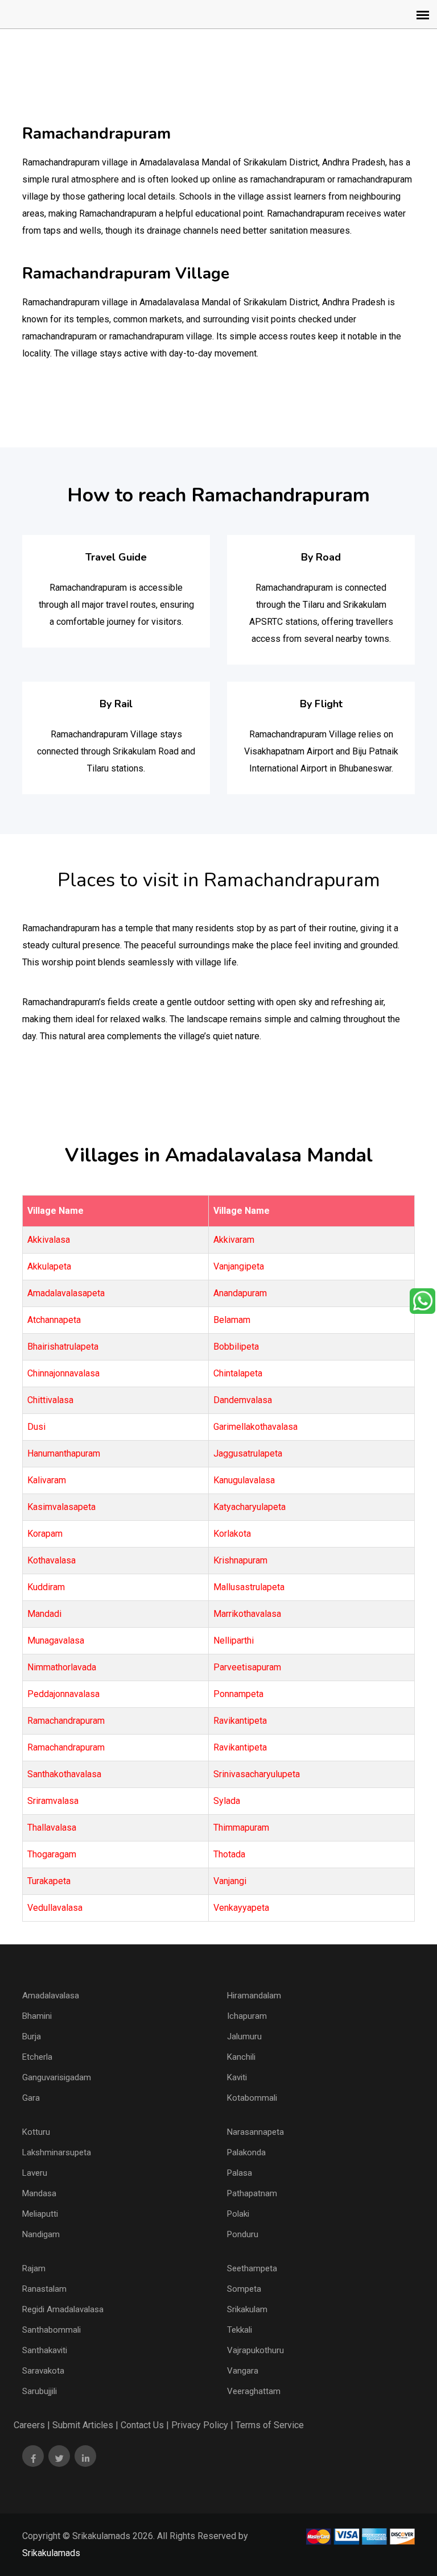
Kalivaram (47, 1480)
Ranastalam (44, 2289)
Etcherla (37, 2057)
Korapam (45, 1534)
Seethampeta (252, 2268)
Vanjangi (230, 1881)
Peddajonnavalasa (63, 1694)
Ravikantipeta (240, 1721)
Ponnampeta (238, 1694)
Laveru (35, 2173)
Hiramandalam (254, 1996)
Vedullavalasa (55, 1908)
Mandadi (44, 1614)
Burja (32, 2036)
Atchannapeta (54, 1320)
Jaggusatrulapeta (248, 1453)
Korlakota (232, 1534)
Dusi (36, 1427)
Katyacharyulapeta (250, 1507)
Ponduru (243, 2234)
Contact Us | (145, 2425)
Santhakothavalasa (64, 1774)
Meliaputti (40, 2214)
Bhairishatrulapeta (63, 1347)
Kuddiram (46, 1587)
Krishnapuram (240, 1560)
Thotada (229, 1854)
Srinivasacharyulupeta (257, 1774)
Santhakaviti (45, 2350)
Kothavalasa (51, 1560)
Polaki (238, 2214)
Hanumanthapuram (64, 1453)
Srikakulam (247, 2309)
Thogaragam (52, 1854)
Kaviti (237, 2077)
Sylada (227, 1801)
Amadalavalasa (51, 1996)
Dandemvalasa (243, 1400)
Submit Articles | (85, 2425)
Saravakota (43, 2371)
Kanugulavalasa (244, 1480)
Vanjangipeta (239, 1266)
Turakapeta (49, 1881)
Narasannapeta (255, 2132)
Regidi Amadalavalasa (63, 2309)
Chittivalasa (50, 1400)
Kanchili (241, 2057)
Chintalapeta (238, 1373)
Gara (31, 2098)
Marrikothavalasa (247, 1614)
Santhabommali (51, 2330)
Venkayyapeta (241, 1908)
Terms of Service (270, 2425)
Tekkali (240, 2330)
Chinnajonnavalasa (63, 1373)
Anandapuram (240, 1293)
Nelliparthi (234, 1640)
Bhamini (37, 2016)
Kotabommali (252, 2098)
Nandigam (41, 2234)
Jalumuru (244, 2036)
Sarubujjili (40, 2391)
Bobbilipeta (236, 1347)
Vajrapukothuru (255, 2350)
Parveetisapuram (247, 1667)
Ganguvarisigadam (57, 2077)
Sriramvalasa (53, 1801)
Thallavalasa (52, 1828)
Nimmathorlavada (62, 1667)
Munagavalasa (56, 1640)
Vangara (243, 2371)
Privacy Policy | (202, 2425)
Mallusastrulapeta (249, 1587)
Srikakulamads (51, 2553)
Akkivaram (234, 1240)
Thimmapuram (241, 1828)
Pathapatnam (252, 2193)
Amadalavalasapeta (66, 1293)
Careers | (32, 2425)
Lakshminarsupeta (57, 2152)
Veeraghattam (254, 2391)
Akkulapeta (49, 1266)
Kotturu (36, 2132)
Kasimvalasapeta (61, 1507)
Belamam (232, 1320)
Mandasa (39, 2193)
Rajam (34, 2268)
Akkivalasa (49, 1240)
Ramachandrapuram (66, 1721)
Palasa (240, 2173)
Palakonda (246, 2152)
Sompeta (244, 2289)
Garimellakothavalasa (255, 1427)
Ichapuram (247, 2016)
